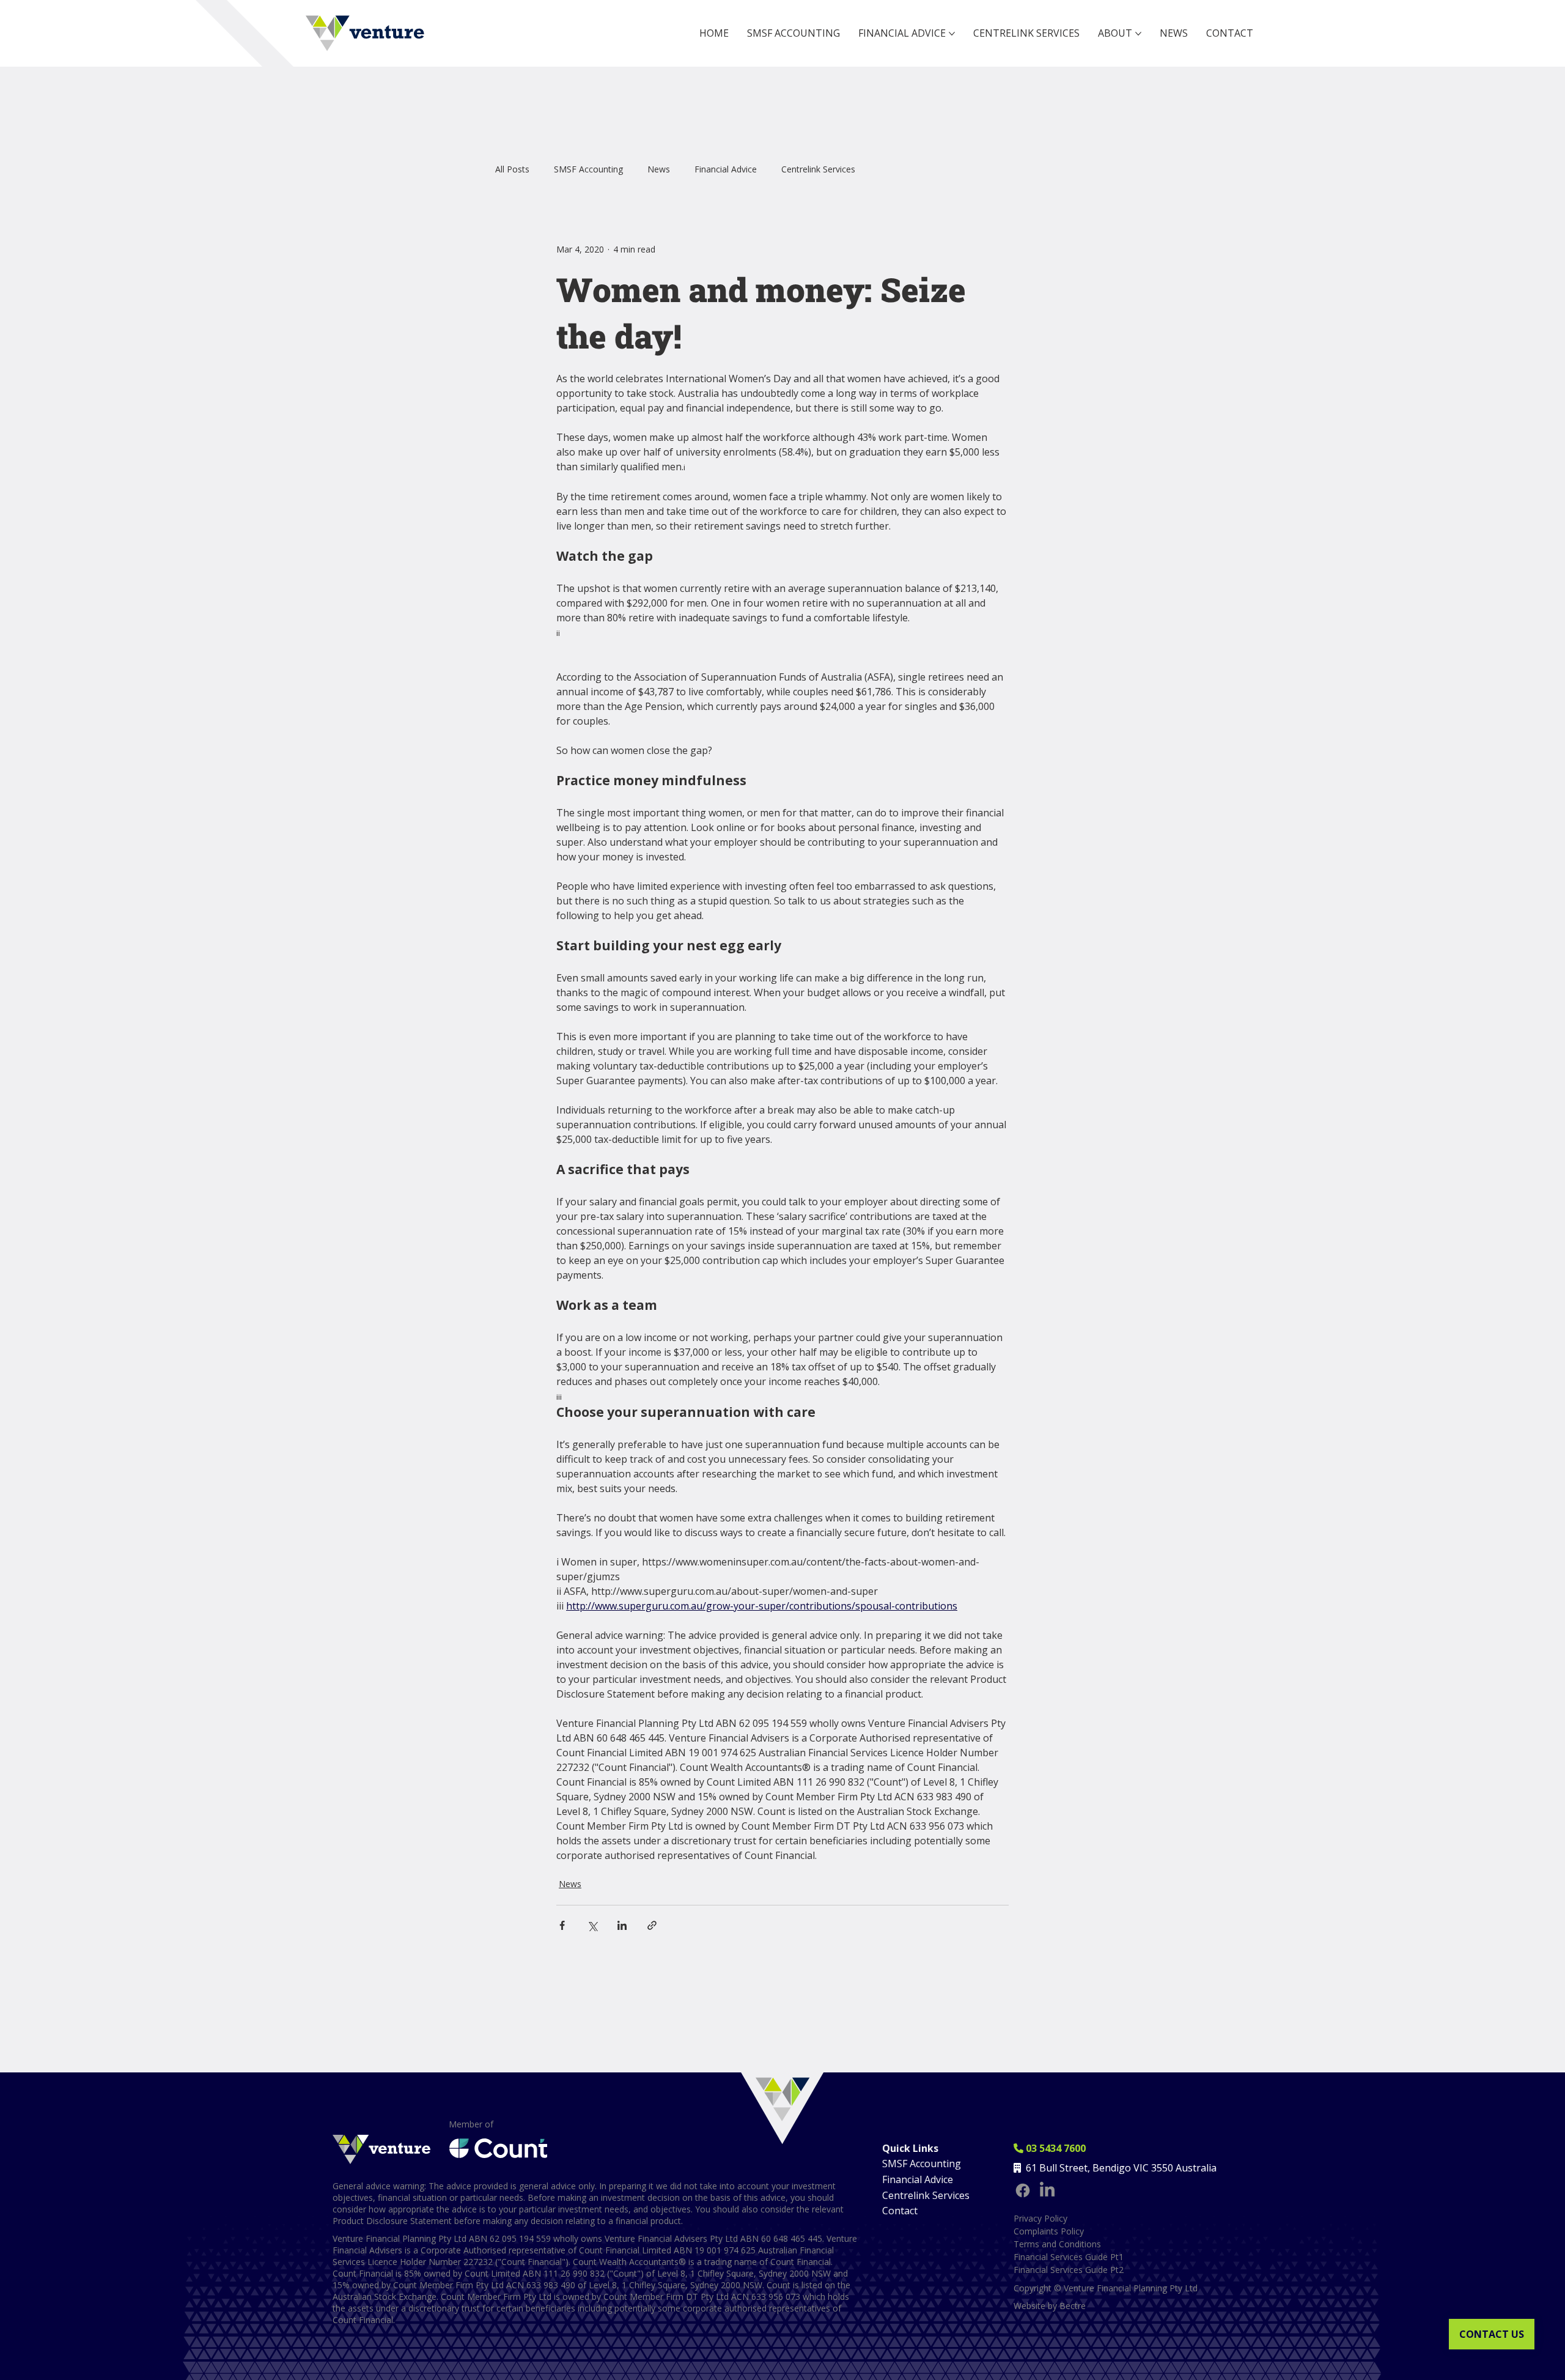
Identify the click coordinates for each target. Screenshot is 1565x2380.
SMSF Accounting (588, 169)
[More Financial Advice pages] (952, 34)
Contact (900, 2211)
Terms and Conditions (1057, 2244)
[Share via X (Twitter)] (592, 1925)
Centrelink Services (818, 169)
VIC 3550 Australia (1175, 2168)
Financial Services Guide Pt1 (1069, 2257)
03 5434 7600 (1050, 2148)
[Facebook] (1023, 2190)
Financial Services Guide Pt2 (1069, 2270)
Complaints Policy (1049, 2231)
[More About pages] (1138, 34)
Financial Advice (726, 169)
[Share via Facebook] (562, 1925)
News (659, 169)
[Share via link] (652, 1925)
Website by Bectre (1050, 2306)
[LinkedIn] (1047, 2190)
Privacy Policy (1040, 2218)
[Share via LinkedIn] (622, 1925)
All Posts (512, 169)
